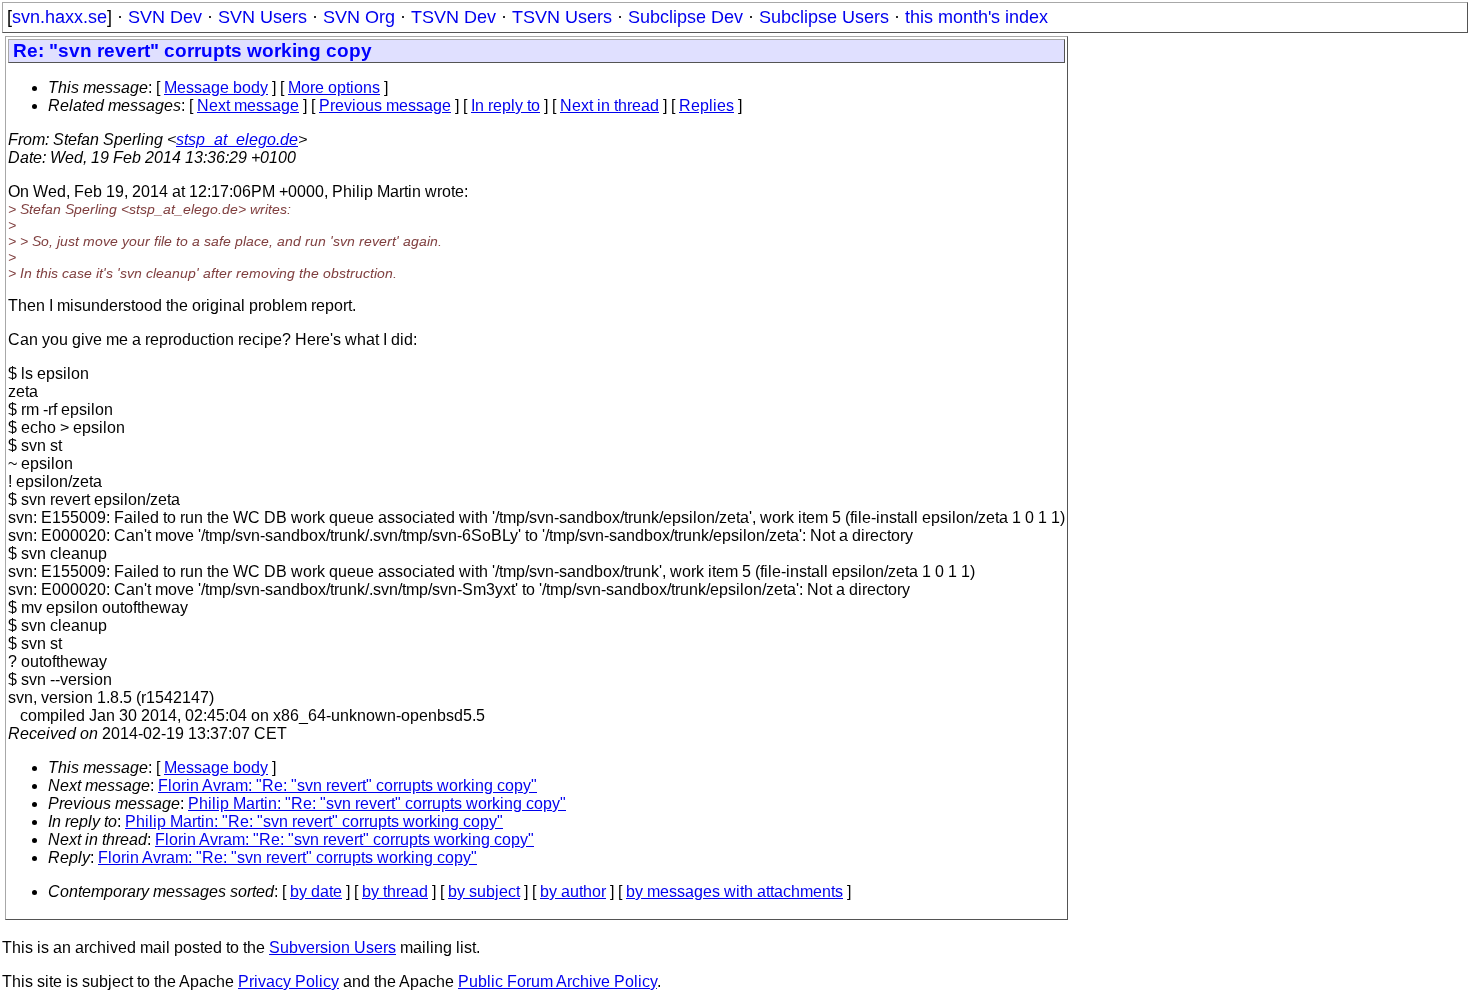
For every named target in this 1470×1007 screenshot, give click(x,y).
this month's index (976, 17)
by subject (484, 891)
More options (334, 87)
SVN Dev (165, 17)
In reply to (505, 105)
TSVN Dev (453, 17)
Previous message (385, 105)
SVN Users (262, 17)
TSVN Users (562, 17)
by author (573, 891)
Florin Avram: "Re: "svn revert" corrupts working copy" (347, 785)
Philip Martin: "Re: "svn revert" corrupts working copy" (377, 803)
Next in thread (609, 105)
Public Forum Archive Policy (557, 981)
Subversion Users (332, 947)
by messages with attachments (734, 891)
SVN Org (359, 17)
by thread (395, 891)
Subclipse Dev (685, 17)
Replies (706, 105)
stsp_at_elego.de (237, 139)
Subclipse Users (824, 17)
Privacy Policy (288, 981)
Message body (216, 87)
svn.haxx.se (59, 17)
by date (316, 891)
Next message (248, 105)
